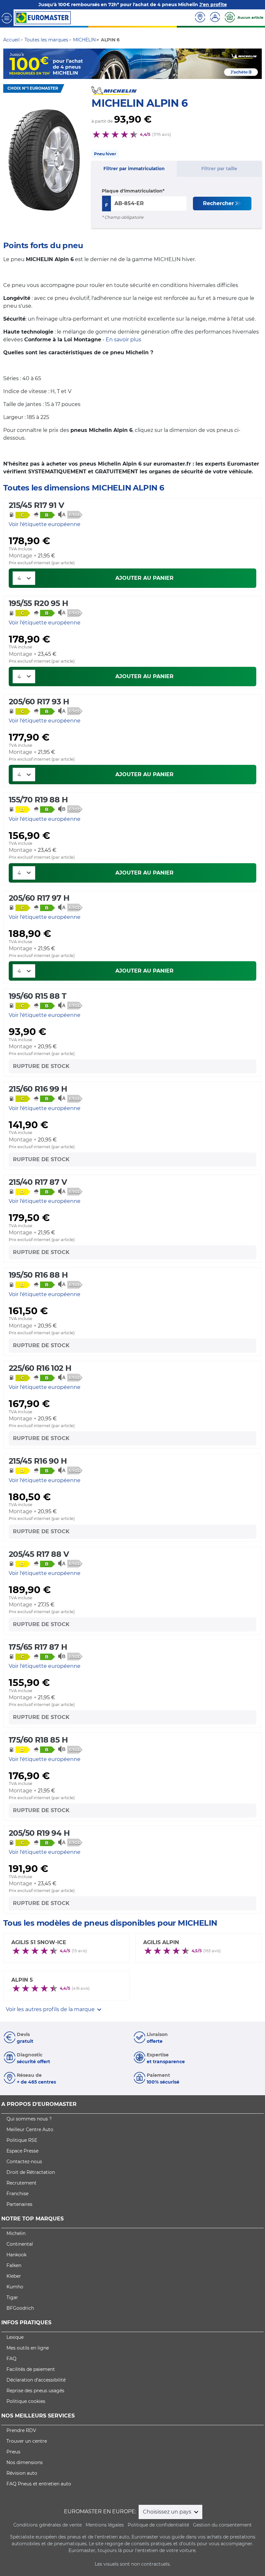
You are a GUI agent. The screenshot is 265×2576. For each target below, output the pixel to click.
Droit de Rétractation (31, 2172)
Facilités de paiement (31, 2369)
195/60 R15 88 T (37, 996)
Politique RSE (22, 2140)
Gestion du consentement (222, 2525)
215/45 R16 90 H (38, 1461)
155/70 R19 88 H (38, 800)
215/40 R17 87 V (38, 1182)
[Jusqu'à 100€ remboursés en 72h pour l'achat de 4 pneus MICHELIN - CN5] (132, 63)
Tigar (12, 2297)
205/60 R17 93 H (39, 702)
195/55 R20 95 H (38, 603)
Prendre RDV (21, 2430)
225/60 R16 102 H (40, 1368)
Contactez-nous (24, 2162)
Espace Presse (22, 2151)
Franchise (17, 2194)
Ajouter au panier (144, 578)
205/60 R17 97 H (39, 898)
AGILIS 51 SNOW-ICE (39, 1942)
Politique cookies (26, 2401)
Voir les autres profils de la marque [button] (51, 2009)
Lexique (15, 2337)
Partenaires (19, 2204)
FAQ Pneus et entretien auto (39, 2484)
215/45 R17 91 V (36, 505)
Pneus (13, 2452)
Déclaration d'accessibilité (36, 2380)
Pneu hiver (105, 154)
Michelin (16, 2233)
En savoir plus (123, 340)
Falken (14, 2265)
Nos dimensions (25, 2462)
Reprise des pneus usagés (35, 2391)
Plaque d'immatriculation (132, 191)
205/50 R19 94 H (39, 1833)
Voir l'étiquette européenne (45, 524)
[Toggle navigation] (7, 18)
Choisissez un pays (168, 2512)
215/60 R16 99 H (38, 1089)
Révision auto (22, 2473)
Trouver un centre (27, 2441)
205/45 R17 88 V (39, 1554)
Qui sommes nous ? (29, 2119)
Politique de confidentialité (158, 2525)
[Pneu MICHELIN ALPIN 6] (44, 160)
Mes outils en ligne (28, 2348)
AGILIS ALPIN (161, 1942)
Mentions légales (105, 2525)
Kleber (14, 2276)
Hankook (16, 2255)
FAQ (11, 2359)
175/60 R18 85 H (38, 1740)
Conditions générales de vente (48, 2525)
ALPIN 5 (22, 1980)
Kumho (15, 2287)
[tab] (134, 169)
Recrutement (21, 2183)
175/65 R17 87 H (38, 1647)
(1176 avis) (162, 134)
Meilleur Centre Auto (30, 2130)
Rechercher (218, 203)
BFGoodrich (20, 2308)
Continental (20, 2244)
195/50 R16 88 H (38, 1275)
